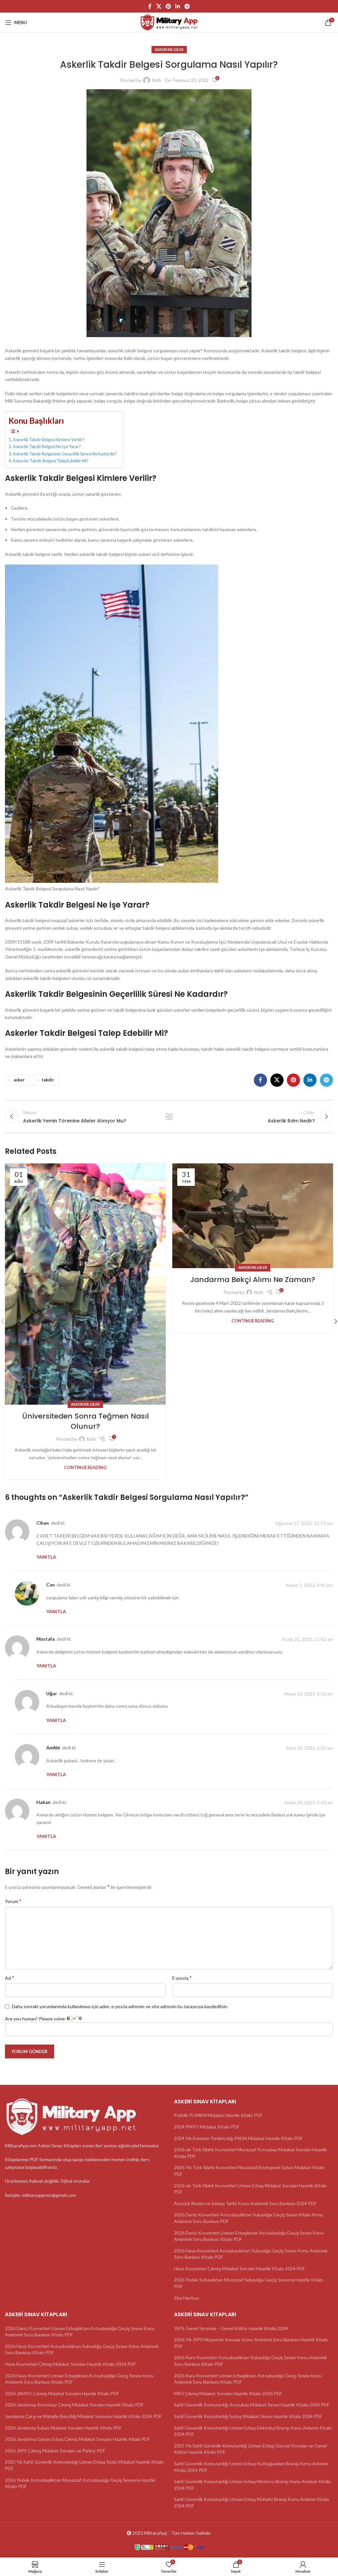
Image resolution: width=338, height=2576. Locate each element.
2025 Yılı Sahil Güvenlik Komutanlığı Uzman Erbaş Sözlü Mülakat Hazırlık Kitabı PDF (84, 2465)
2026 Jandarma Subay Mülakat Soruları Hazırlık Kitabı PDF (63, 2428)
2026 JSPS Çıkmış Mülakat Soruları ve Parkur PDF (55, 2451)
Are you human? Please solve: (36, 2019)
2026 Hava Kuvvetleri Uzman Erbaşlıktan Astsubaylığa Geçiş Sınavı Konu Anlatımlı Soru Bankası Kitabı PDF (79, 2379)
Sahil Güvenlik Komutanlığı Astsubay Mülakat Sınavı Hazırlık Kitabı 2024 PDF (252, 2405)
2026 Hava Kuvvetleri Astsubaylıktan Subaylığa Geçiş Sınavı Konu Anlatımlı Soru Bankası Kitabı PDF (251, 2254)
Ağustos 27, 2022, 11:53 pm (304, 1523)
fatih (157, 80)
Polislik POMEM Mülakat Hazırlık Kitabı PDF (218, 2115)
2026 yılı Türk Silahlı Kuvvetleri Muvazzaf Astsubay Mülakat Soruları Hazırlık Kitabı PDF (250, 2153)
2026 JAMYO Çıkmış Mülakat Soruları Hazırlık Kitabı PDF (62, 2393)
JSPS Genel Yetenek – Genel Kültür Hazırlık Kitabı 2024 (231, 2328)
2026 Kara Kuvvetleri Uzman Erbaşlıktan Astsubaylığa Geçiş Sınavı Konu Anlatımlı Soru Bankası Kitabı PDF (248, 2379)
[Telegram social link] (187, 6)
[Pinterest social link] (168, 6)
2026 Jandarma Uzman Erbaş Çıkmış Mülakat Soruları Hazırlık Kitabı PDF (78, 2439)
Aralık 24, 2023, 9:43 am (309, 1802)
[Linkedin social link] (178, 6)
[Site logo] (169, 22)
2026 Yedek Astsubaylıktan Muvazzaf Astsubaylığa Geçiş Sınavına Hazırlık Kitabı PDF (80, 2483)
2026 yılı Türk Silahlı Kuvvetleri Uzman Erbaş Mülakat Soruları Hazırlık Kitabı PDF (250, 2189)
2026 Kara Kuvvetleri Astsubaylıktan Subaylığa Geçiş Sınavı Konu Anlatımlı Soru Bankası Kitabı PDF (250, 2361)
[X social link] (159, 6)
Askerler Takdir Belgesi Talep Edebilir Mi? (51, 461)
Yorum (13, 1901)
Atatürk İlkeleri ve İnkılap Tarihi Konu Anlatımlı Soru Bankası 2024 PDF (245, 2203)
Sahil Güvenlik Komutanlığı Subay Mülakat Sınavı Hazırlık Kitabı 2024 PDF (248, 2416)
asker (19, 1080)
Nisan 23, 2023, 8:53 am (309, 1694)
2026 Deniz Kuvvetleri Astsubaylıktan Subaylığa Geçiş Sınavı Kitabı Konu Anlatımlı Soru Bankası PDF (249, 2218)
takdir (48, 1080)
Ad (10, 1978)
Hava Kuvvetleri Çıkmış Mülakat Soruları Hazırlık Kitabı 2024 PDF (239, 2268)
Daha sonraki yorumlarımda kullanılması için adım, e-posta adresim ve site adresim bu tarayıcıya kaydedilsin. (120, 2006)
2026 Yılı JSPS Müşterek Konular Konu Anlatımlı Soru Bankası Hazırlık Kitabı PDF (251, 2343)
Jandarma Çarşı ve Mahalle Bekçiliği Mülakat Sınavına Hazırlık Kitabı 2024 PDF (83, 2416)
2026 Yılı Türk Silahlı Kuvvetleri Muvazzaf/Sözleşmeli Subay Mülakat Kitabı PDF (249, 2171)
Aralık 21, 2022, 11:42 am (307, 1639)
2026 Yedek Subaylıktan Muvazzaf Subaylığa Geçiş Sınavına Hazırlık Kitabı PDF (249, 2283)
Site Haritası (186, 2298)
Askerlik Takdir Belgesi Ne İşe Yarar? (47, 447)
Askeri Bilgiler (169, 49)
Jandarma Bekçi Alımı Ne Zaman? (253, 1280)
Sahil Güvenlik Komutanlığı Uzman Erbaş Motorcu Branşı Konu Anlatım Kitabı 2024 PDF (252, 2485)
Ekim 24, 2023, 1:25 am (310, 1748)
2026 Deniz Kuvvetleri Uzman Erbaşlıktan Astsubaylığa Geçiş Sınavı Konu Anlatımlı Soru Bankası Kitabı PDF (249, 2236)
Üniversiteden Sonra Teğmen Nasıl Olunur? (85, 1421)
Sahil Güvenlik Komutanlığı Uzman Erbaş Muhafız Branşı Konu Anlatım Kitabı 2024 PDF (252, 2503)
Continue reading (85, 1468)
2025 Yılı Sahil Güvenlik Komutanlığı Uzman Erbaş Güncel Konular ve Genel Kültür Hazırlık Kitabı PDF (250, 2449)
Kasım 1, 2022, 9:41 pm (309, 1585)
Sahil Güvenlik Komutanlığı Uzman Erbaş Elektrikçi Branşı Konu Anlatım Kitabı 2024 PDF (253, 2431)
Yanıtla (46, 1557)
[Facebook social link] (150, 6)
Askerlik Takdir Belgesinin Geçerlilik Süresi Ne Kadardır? (65, 454)
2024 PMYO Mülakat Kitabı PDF (207, 2127)
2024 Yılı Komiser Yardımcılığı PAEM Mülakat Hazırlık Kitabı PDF (238, 2138)
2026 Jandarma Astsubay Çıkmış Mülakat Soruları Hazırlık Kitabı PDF (74, 2405)
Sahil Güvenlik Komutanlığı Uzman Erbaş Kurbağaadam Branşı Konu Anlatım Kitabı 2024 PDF (251, 2467)
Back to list (169, 1116)
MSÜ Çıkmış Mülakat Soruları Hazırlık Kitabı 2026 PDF (228, 2393)
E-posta (182, 1978)
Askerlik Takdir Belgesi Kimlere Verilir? (49, 440)
